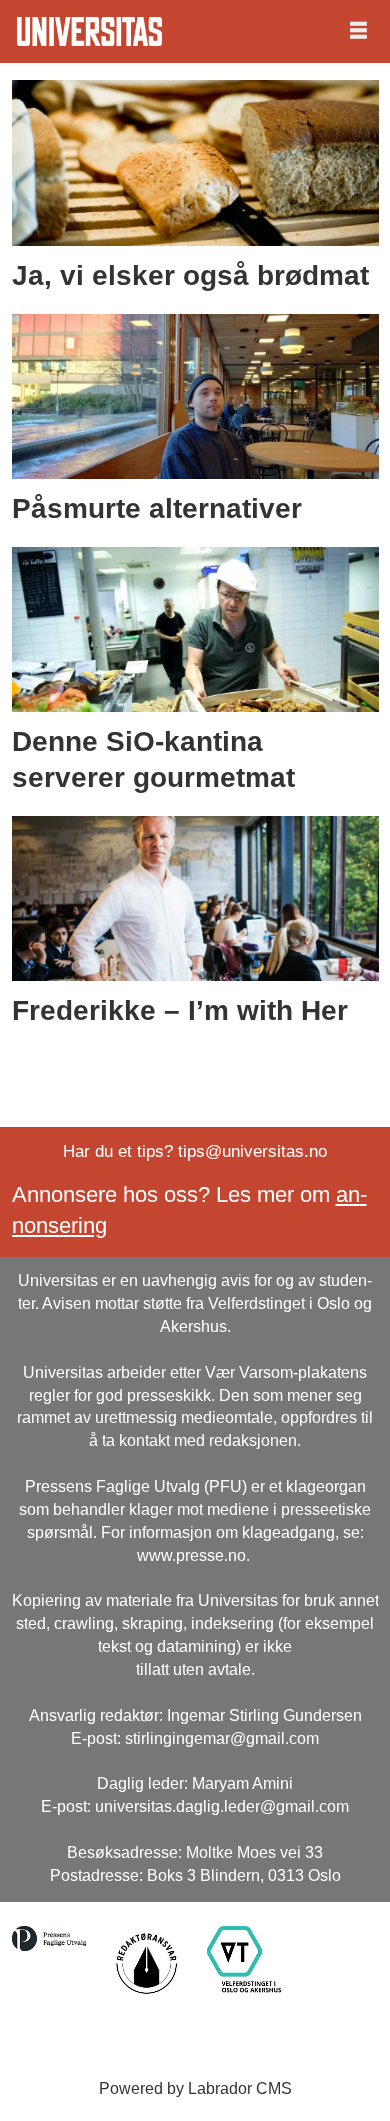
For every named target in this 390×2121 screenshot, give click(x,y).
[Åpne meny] (358, 31)
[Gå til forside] (89, 31)
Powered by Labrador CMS (195, 2088)
